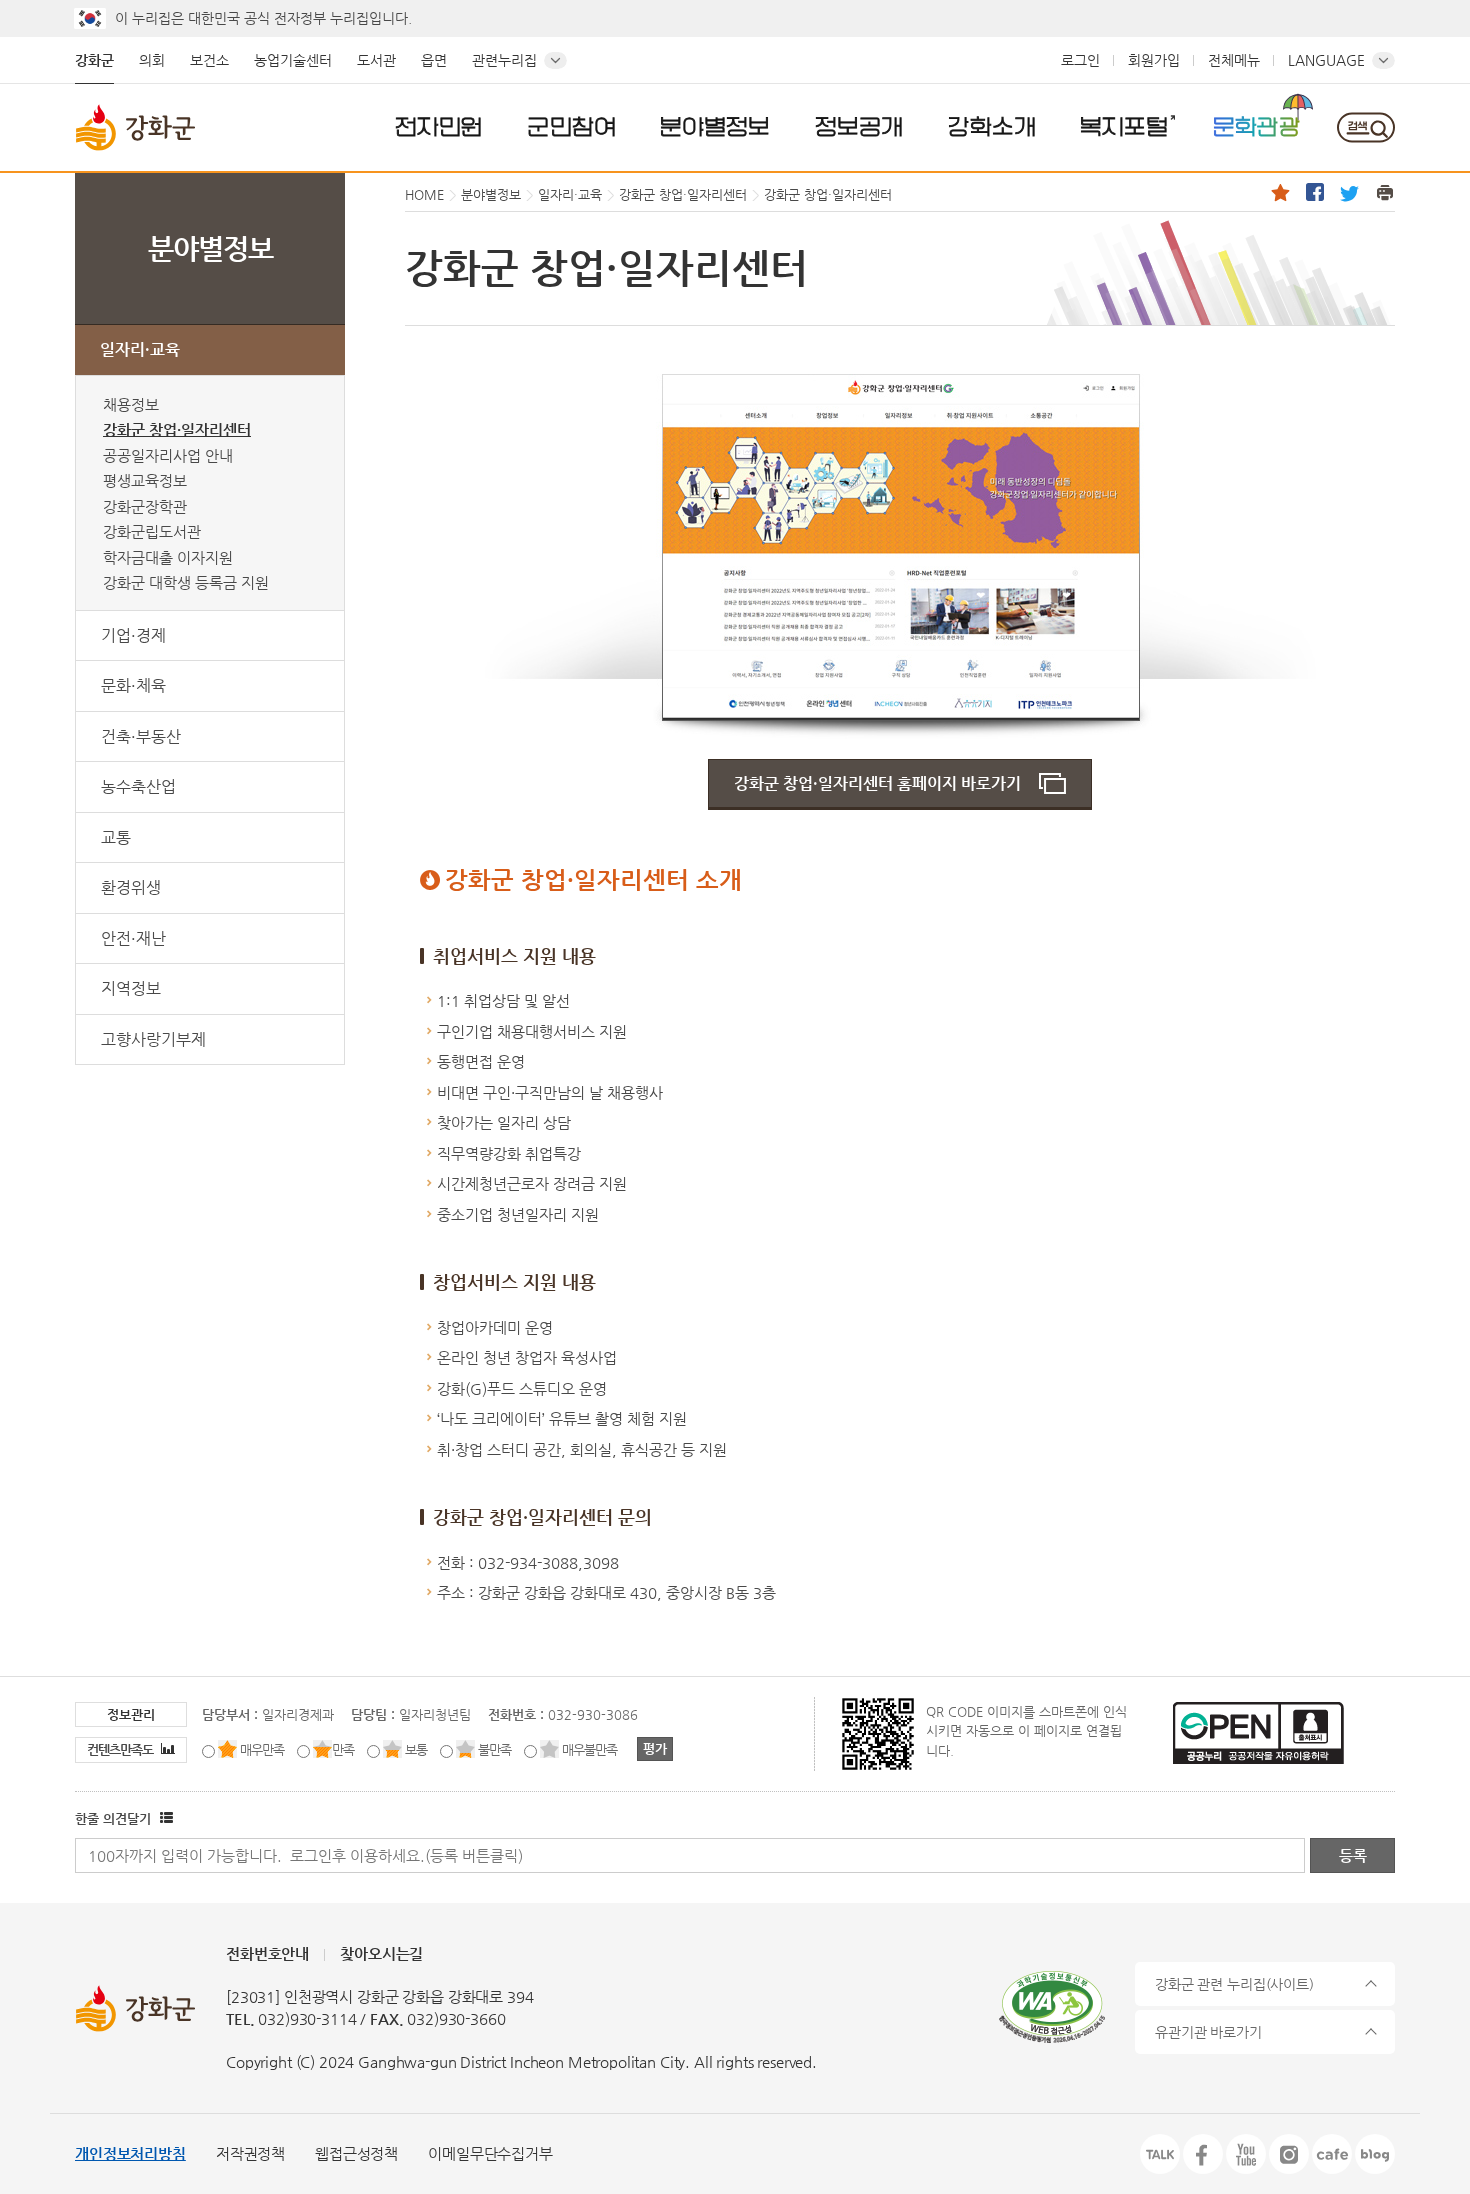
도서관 (376, 60)
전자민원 (439, 126)
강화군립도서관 (152, 531)
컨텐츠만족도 (121, 1749)
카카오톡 (1160, 2154)
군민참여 (572, 126)
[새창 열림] (164, 1818)
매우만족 (262, 1749)
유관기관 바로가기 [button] (1208, 2032)
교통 (116, 837)
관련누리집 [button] (504, 60)
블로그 (1375, 2154)
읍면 (434, 60)
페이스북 (1315, 192)
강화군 (94, 60)
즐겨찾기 (1280, 192)
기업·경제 (133, 635)
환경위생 (131, 887)
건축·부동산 (141, 736)
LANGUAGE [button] (1326, 60)
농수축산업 (138, 786)
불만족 (494, 1749)
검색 (1365, 127)
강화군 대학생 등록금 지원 (186, 582)
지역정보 (131, 988)
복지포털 (1124, 126)
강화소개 (992, 126)
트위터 (1350, 192)
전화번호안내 (267, 1953)
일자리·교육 (140, 349)
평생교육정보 (145, 480)
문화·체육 (133, 685)
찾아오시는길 (381, 1953)
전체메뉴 (1234, 60)
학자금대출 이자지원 (168, 557)
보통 (416, 1749)
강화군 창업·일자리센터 (177, 429)
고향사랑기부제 (153, 1039)
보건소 (209, 60)
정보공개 (859, 126)
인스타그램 (1289, 2154)
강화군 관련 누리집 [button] (1234, 1984)
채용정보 (131, 404)
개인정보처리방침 (130, 2153)
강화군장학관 (145, 506)
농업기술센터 (293, 60)
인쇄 (1385, 192)
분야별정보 (715, 126)
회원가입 (1154, 60)
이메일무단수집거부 (490, 2153)
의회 (152, 60)
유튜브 (1246, 2154)
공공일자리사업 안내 (168, 455)
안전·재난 (133, 938)
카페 (1332, 2154)
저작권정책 (250, 2153)
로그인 (1080, 60)
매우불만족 (589, 1749)
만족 (343, 1749)
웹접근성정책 (356, 2153)
